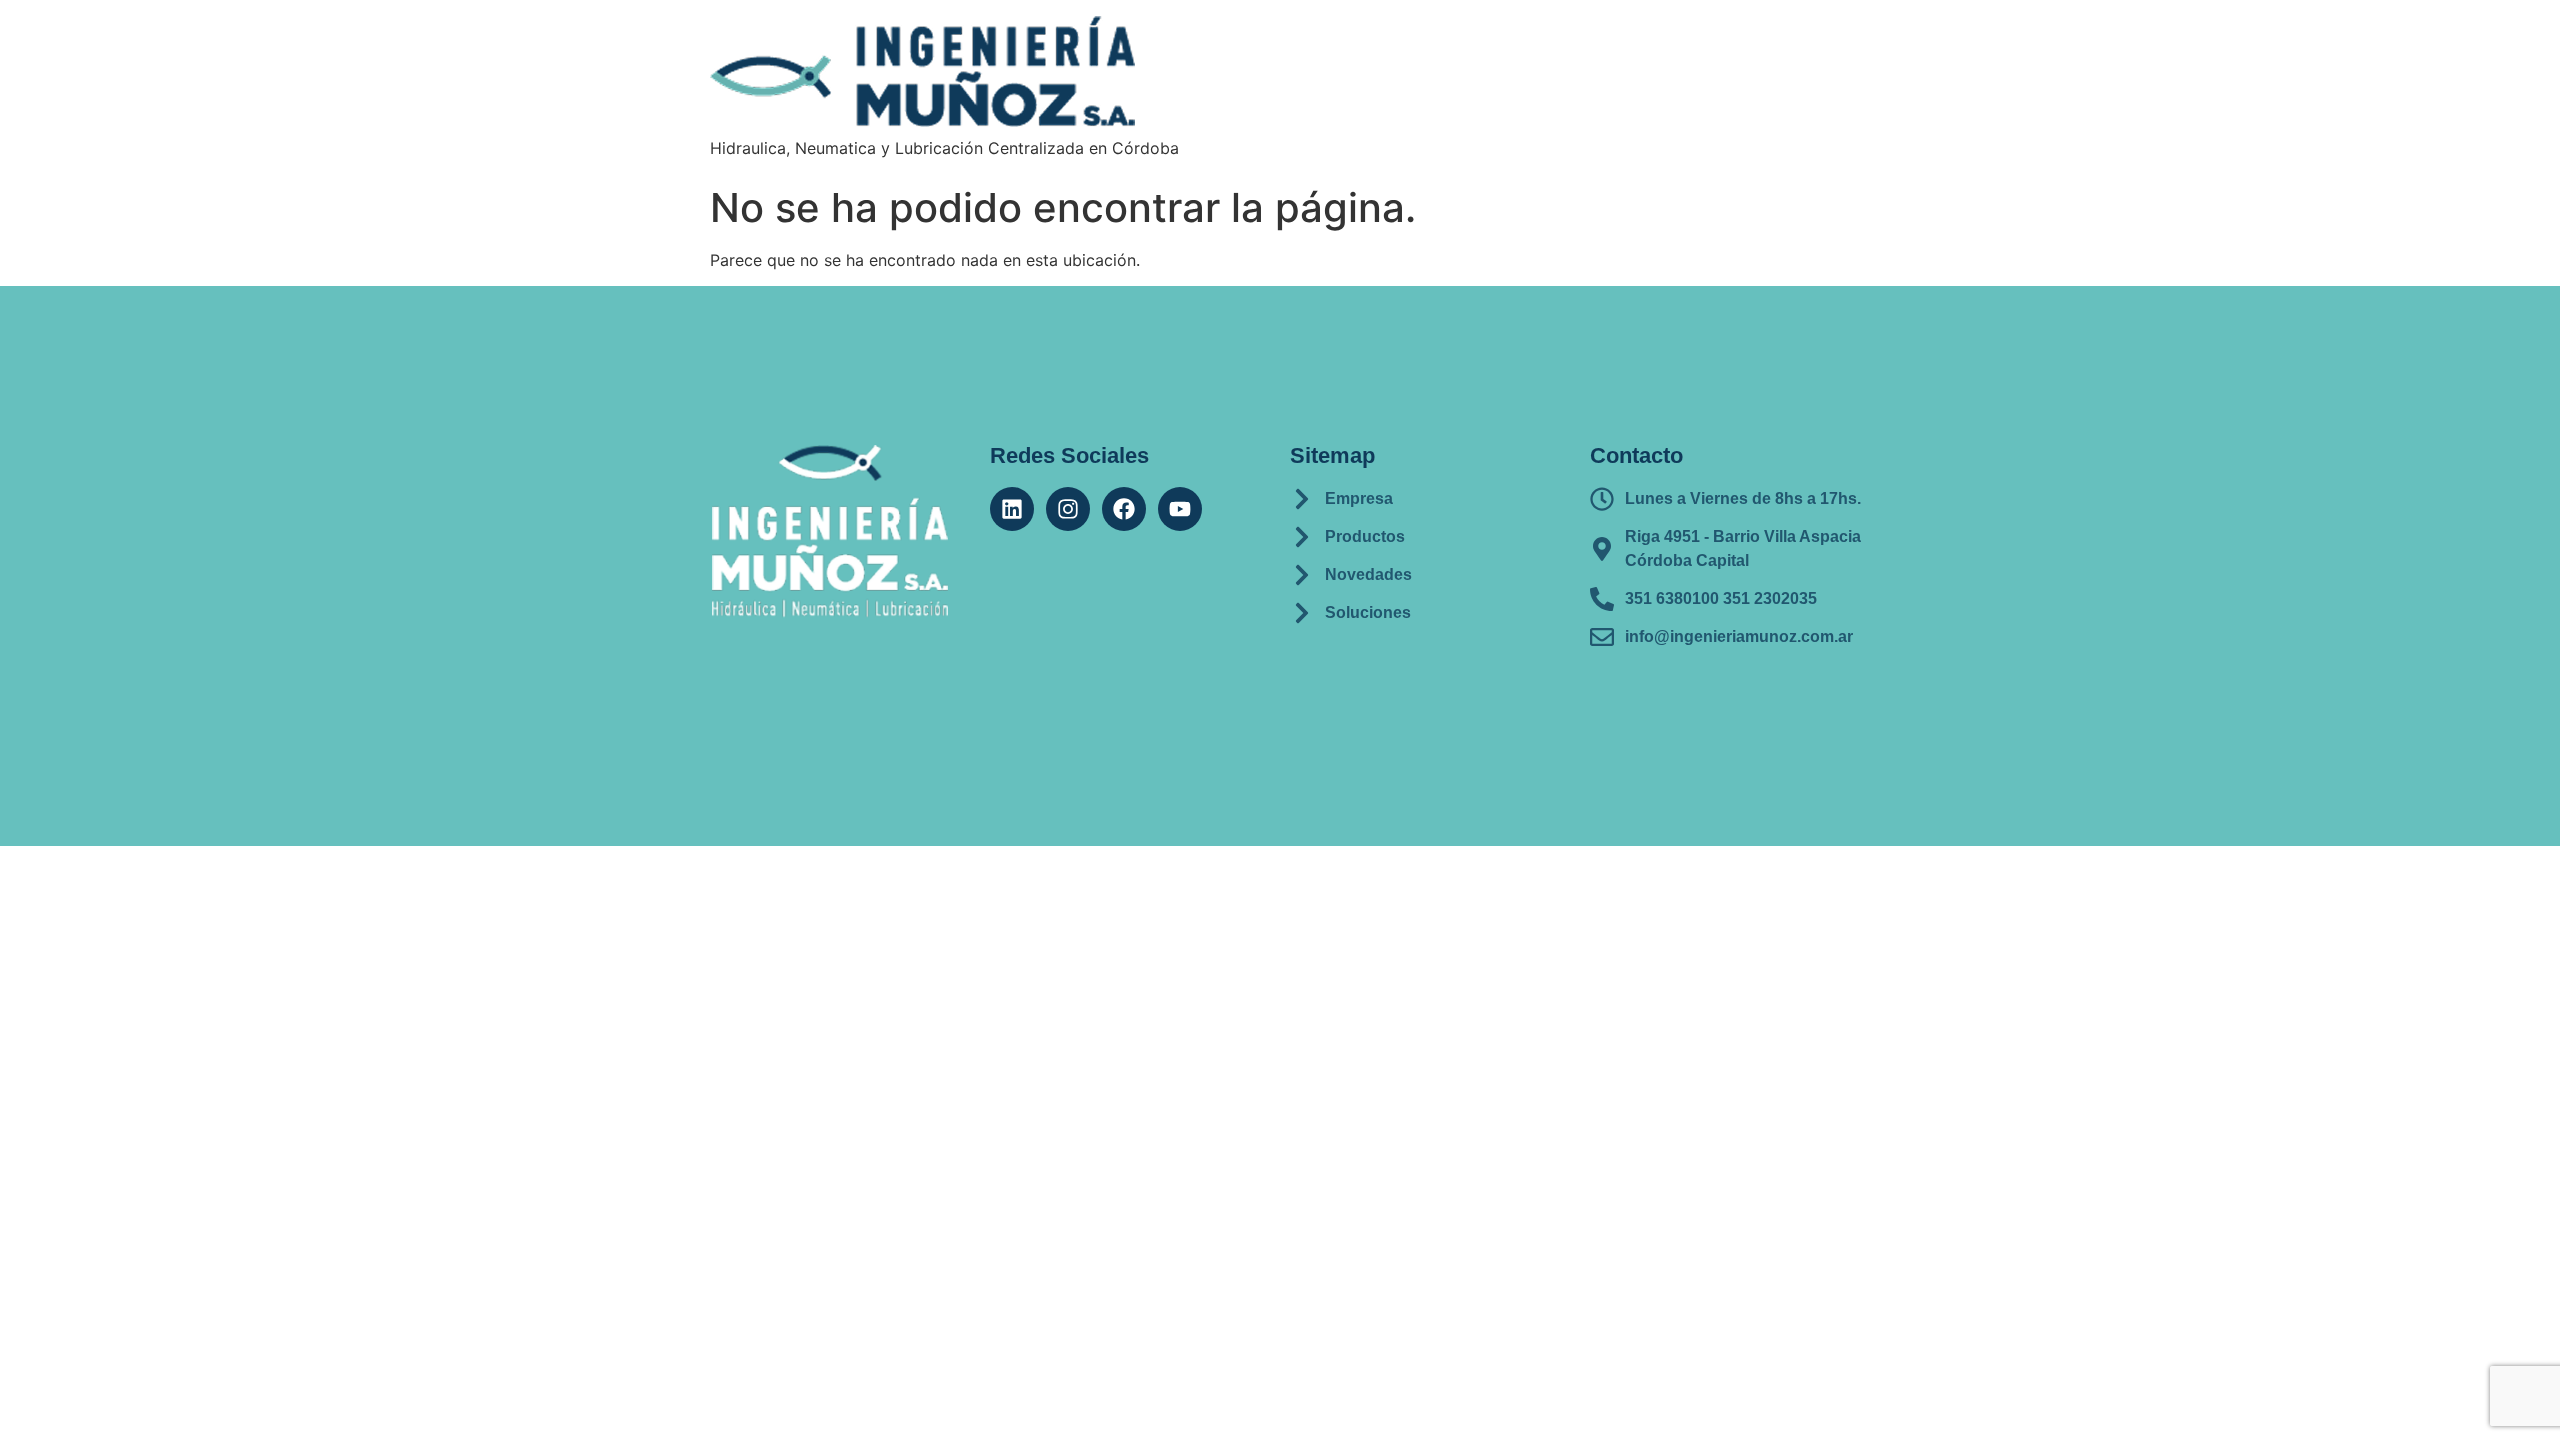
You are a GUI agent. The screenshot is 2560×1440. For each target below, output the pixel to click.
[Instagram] (1068, 509)
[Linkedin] (1012, 509)
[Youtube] (1180, 509)
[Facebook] (1124, 509)
